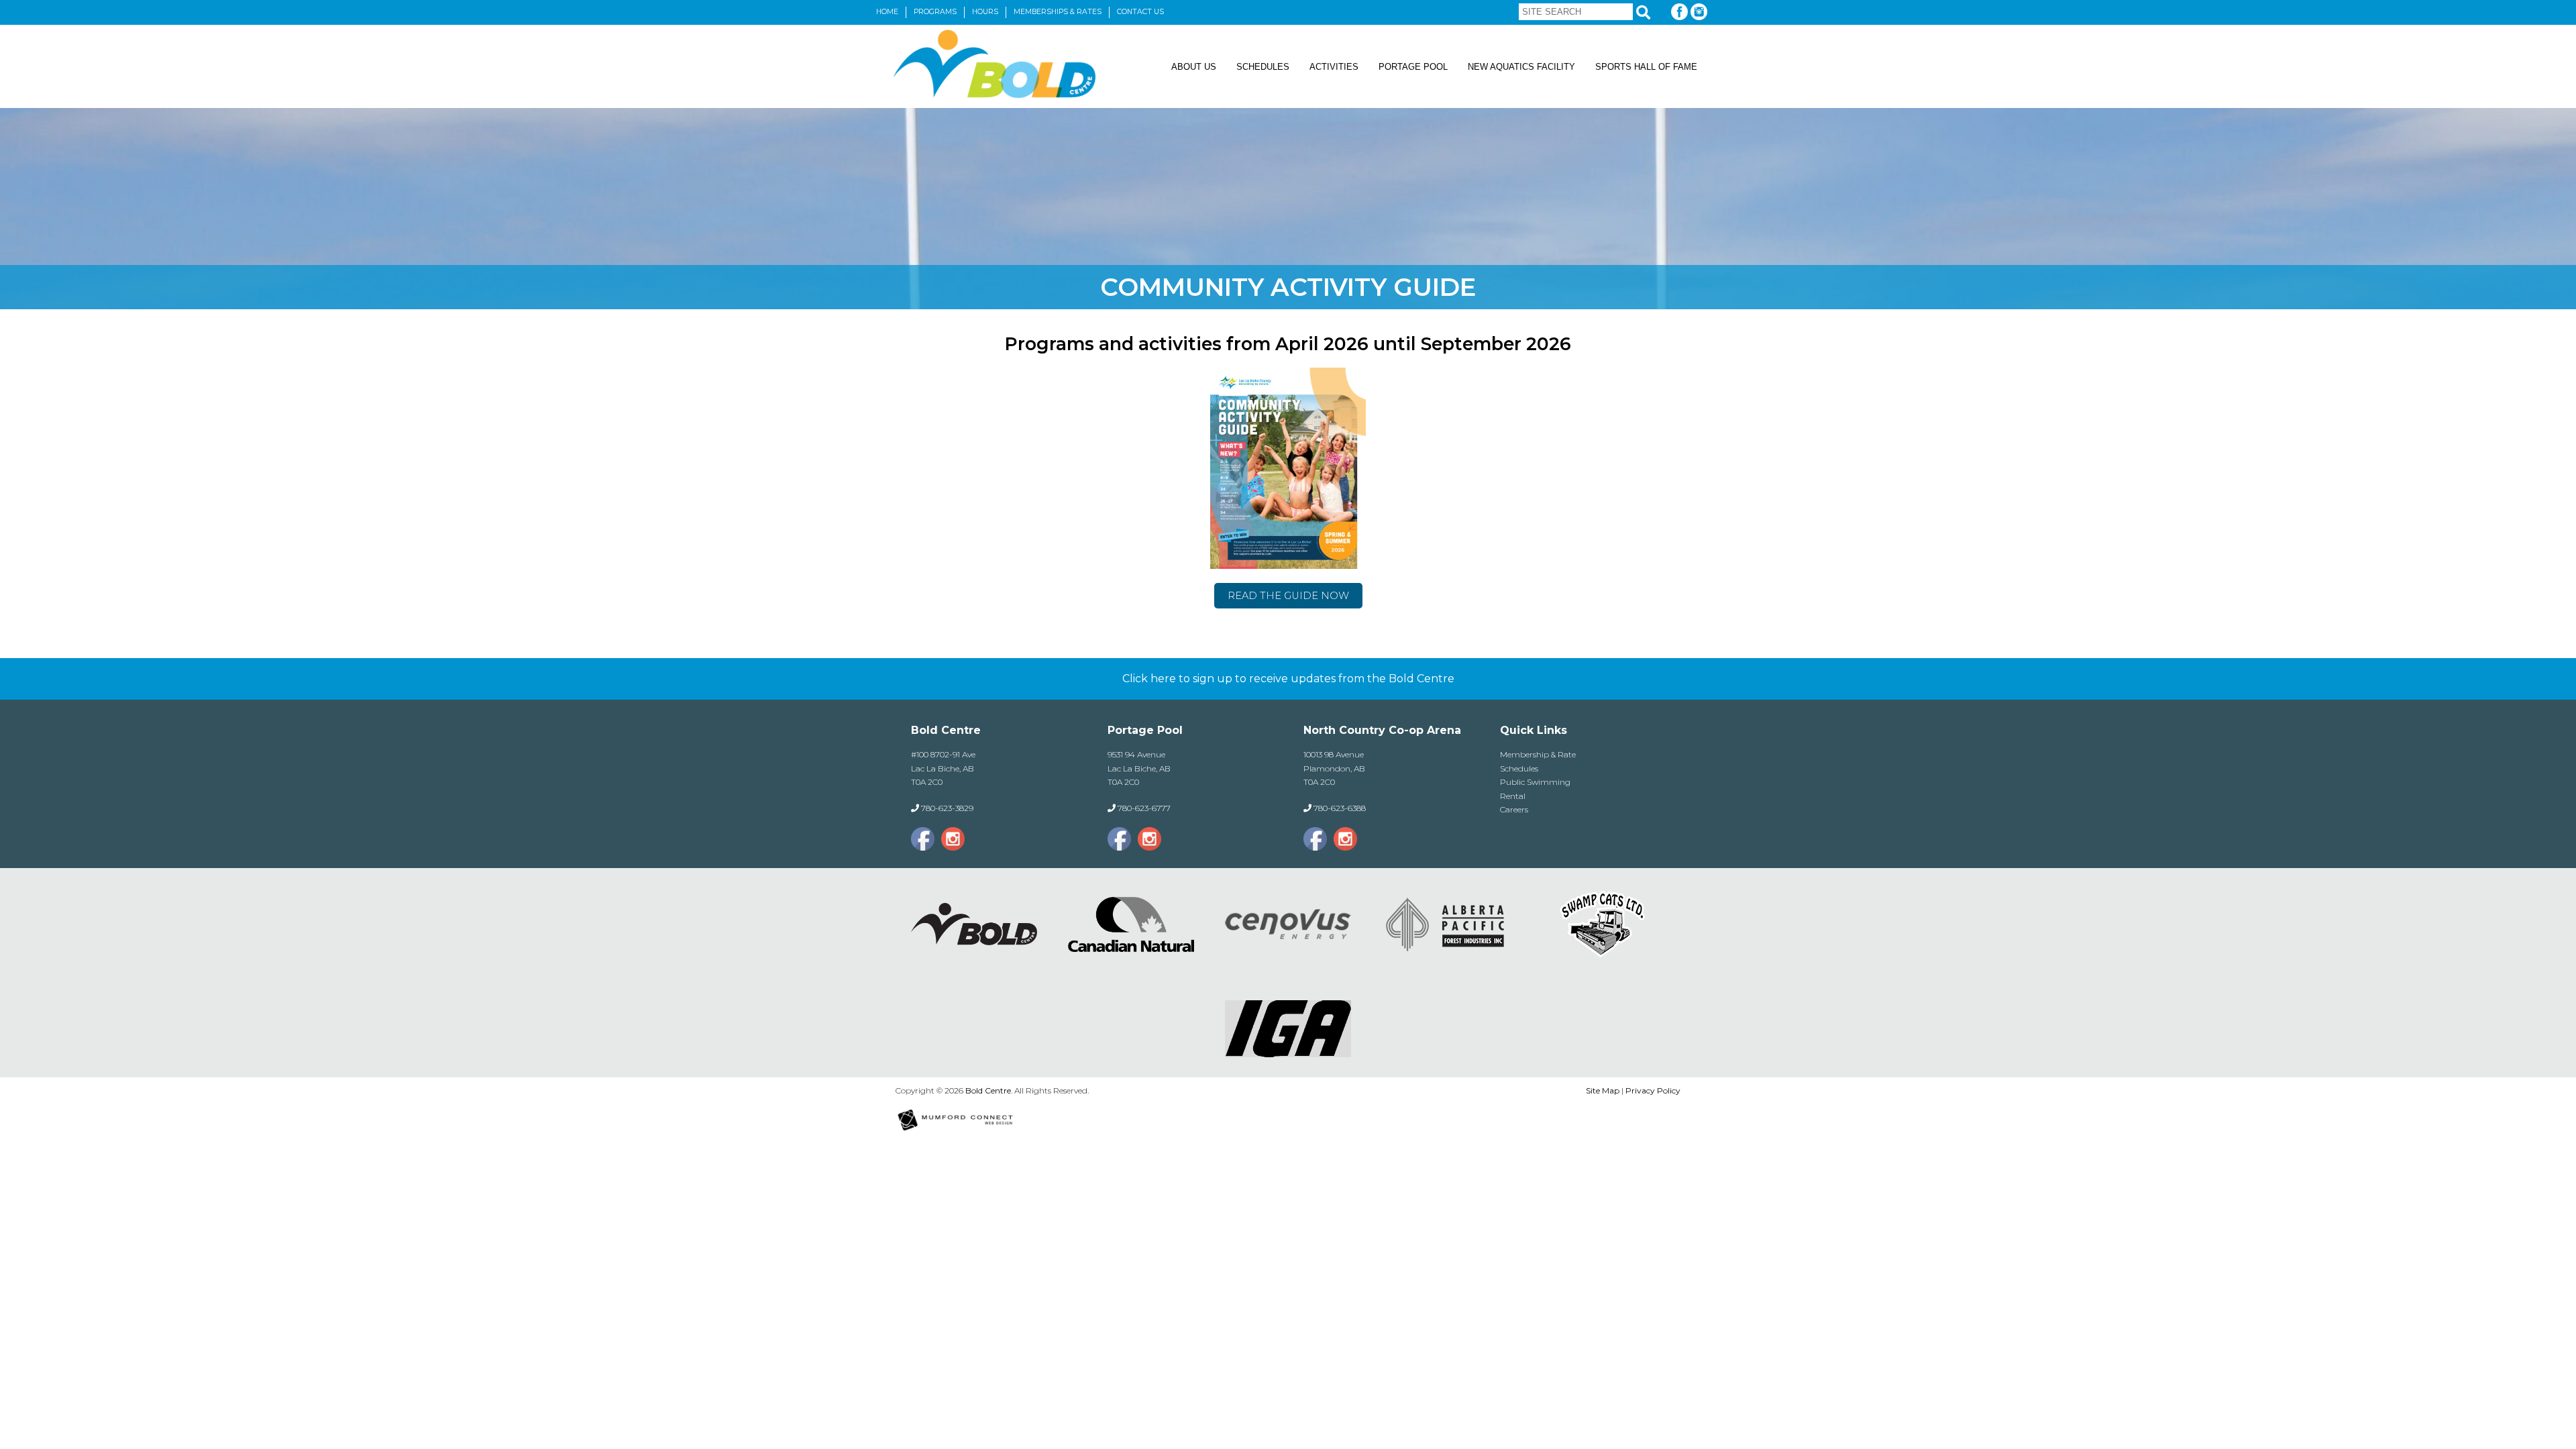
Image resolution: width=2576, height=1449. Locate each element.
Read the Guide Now (1288, 596)
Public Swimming (1535, 782)
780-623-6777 (1144, 808)
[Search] (1643, 12)
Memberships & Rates (1058, 12)
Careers (1514, 809)
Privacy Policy (1653, 1090)
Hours (985, 12)
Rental (1513, 796)
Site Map (1603, 1090)
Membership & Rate (1538, 754)
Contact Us (1140, 12)
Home (887, 12)
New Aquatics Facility (1521, 67)
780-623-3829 (947, 808)
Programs (935, 12)
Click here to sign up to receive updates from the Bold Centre (1288, 679)
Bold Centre (988, 1090)
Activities (1334, 67)
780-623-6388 (1340, 808)
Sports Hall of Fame (1646, 67)
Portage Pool (1413, 67)
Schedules (1263, 67)
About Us (1194, 67)
